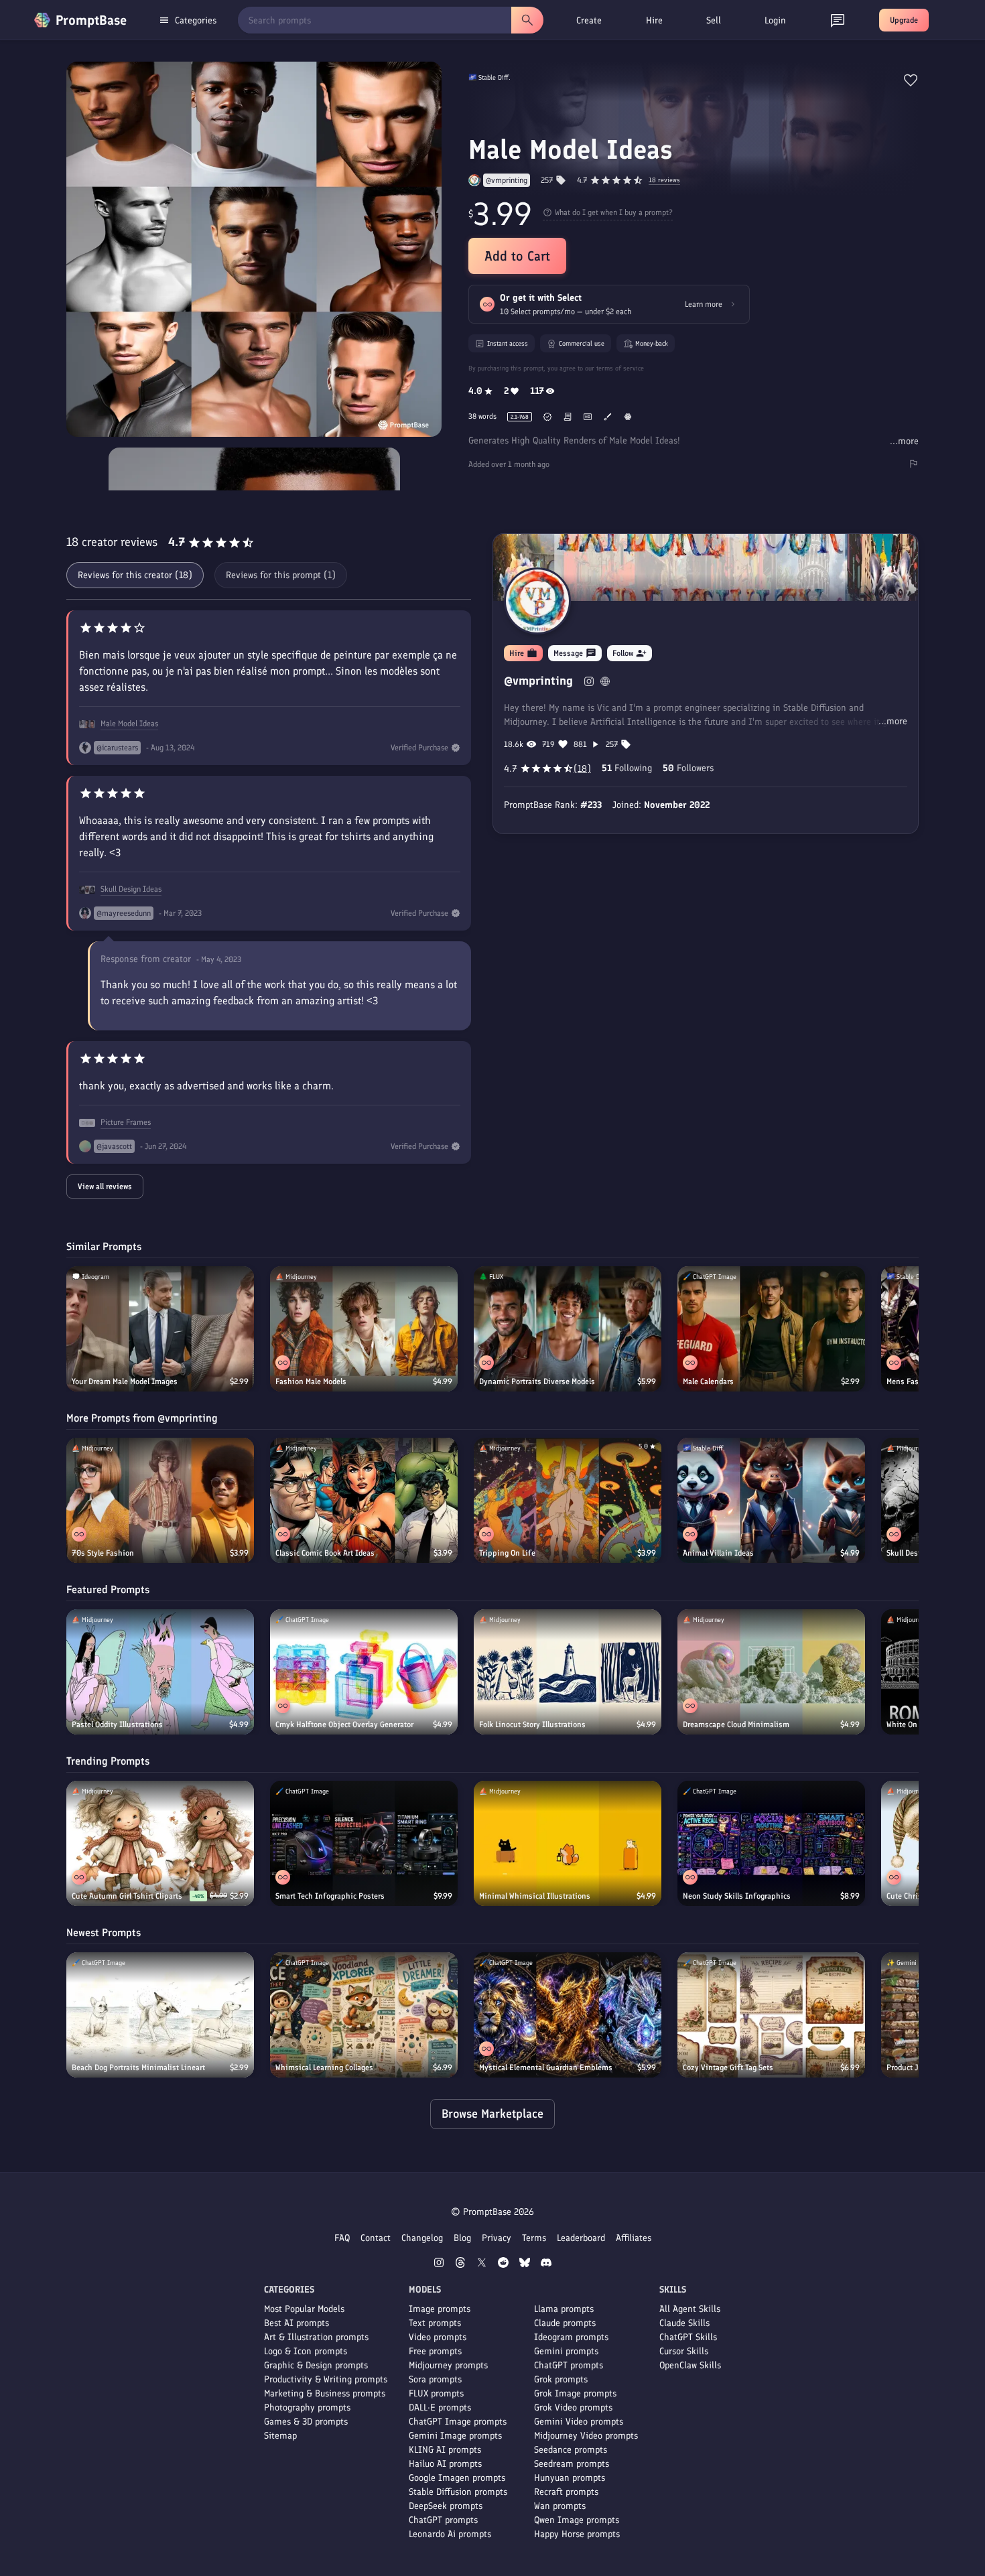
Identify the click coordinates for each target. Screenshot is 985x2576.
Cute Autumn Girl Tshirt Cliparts (127, 1896)
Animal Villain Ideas (718, 1553)
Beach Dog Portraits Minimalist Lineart (138, 2067)
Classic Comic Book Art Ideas (325, 1553)
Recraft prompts (566, 2492)
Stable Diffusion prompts (458, 2492)
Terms (534, 2238)
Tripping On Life (507, 1553)
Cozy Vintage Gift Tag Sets (728, 2067)
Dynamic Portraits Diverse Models (537, 1381)
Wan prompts (560, 2506)
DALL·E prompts (440, 2408)
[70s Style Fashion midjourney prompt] (160, 1500)
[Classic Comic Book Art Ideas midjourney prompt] (364, 1500)
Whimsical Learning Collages (324, 2067)
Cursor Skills (684, 2351)
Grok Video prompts (573, 2408)
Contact (376, 2238)
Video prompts (438, 2337)
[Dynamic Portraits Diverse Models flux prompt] (568, 1329)
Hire (654, 20)
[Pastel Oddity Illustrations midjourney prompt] (160, 1672)
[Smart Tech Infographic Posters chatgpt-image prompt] (364, 1843)
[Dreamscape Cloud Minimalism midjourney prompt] (771, 1672)
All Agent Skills (690, 2309)
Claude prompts (565, 2323)
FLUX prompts (436, 2393)
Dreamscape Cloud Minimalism (736, 1724)
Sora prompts (435, 2379)
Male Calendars (708, 1381)
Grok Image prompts (575, 2393)
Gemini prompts (566, 2351)
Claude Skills (684, 2323)
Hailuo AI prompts (445, 2464)
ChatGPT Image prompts (458, 2422)
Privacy (497, 2238)
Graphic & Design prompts (316, 2365)
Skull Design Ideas (131, 889)
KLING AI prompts (445, 2450)
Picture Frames (126, 1122)
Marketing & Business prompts (325, 2393)
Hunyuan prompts (570, 2478)
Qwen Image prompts (577, 2520)
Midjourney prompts (448, 2365)
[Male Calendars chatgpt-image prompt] (771, 1329)
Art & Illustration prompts (316, 2337)
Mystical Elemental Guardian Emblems (546, 2067)
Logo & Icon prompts (306, 2351)
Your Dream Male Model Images (125, 1381)
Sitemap (280, 2436)
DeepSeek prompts (446, 2506)
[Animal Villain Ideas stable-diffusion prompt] (771, 1500)
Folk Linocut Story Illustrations (532, 1724)
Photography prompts (307, 2408)
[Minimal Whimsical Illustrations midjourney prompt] (568, 1843)
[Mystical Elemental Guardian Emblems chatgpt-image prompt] (568, 2015)
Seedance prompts (571, 2450)
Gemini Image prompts (455, 2436)
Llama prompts (564, 2309)
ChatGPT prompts (443, 2520)
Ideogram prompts (571, 2337)
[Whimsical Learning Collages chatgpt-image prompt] (364, 2015)
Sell (714, 20)
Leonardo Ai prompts (450, 2534)
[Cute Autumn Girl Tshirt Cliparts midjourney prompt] (160, 1843)
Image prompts (440, 2309)
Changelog (422, 2238)
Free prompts (435, 2351)
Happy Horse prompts (577, 2534)
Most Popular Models (304, 2309)
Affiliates (634, 2238)
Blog (462, 2238)
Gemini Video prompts (579, 2422)
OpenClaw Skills (690, 2365)
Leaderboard (581, 2238)
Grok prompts (561, 2379)
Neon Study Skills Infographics (737, 1896)
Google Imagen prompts (457, 2478)
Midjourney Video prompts (586, 2436)
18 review (664, 181)
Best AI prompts (297, 2323)
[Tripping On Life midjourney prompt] (568, 1500)
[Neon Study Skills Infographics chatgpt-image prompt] (771, 1843)
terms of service (620, 368)
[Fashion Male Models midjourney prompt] (364, 1329)
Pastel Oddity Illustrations (117, 1724)
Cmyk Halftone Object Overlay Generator (344, 1724)
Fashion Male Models (311, 1381)
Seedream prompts (572, 2464)
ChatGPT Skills (688, 2337)
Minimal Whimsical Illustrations (535, 1896)
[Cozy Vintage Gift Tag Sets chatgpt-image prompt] (771, 2015)
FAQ (342, 2238)
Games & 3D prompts (306, 2422)
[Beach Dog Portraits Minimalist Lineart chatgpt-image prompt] (160, 2015)
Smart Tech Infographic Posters (330, 1896)
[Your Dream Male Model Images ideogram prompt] (160, 1329)
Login (775, 20)
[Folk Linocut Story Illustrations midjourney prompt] (568, 1672)
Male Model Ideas (129, 724)
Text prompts (435, 2323)
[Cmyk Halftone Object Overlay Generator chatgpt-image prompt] (364, 1672)
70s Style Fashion (103, 1553)
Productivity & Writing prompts (326, 2379)
